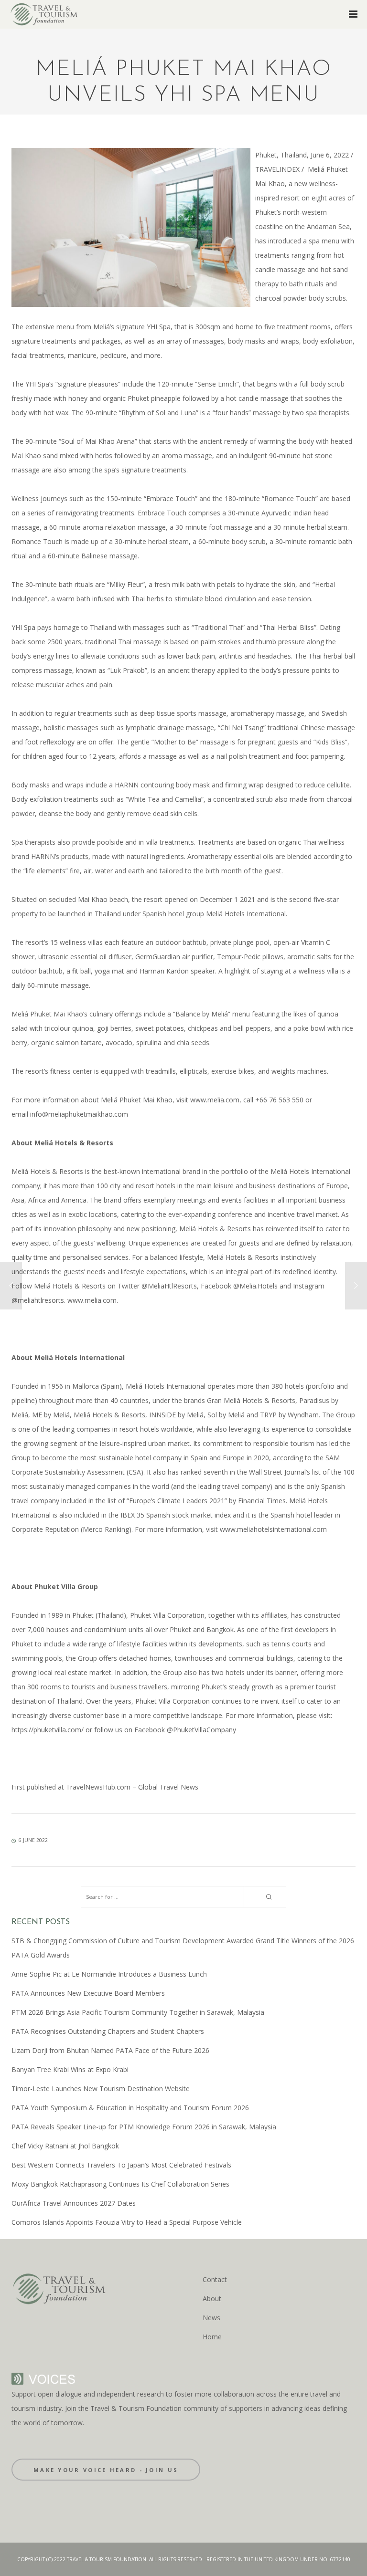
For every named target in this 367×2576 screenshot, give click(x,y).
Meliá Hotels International (246, 914)
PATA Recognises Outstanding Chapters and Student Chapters (108, 2031)
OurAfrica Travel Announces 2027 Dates (74, 2203)
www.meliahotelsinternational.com (273, 1529)
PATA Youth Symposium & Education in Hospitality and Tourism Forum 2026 (130, 2108)
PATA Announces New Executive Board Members (88, 1993)
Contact (215, 2279)
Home (212, 2337)
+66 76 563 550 (278, 1100)
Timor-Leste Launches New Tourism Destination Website (101, 2089)
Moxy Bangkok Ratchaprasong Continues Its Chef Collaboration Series (120, 2184)
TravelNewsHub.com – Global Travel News (131, 1787)
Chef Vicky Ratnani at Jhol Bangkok (65, 2146)
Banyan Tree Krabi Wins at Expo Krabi (70, 2069)
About (212, 2299)
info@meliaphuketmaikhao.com (79, 1114)
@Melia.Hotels (255, 1286)
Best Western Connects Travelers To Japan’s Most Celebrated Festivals (121, 2165)
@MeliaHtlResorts (169, 1286)
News (211, 2318)
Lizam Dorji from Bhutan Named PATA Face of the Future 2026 (110, 2050)
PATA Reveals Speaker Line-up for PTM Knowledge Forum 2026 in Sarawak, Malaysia (144, 2127)
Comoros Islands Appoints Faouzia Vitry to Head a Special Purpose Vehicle (127, 2222)
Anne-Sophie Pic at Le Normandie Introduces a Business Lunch (109, 1974)
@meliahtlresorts (38, 1300)
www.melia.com (215, 1100)
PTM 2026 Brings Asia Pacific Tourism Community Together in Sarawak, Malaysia (138, 2012)
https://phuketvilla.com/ (48, 1730)
